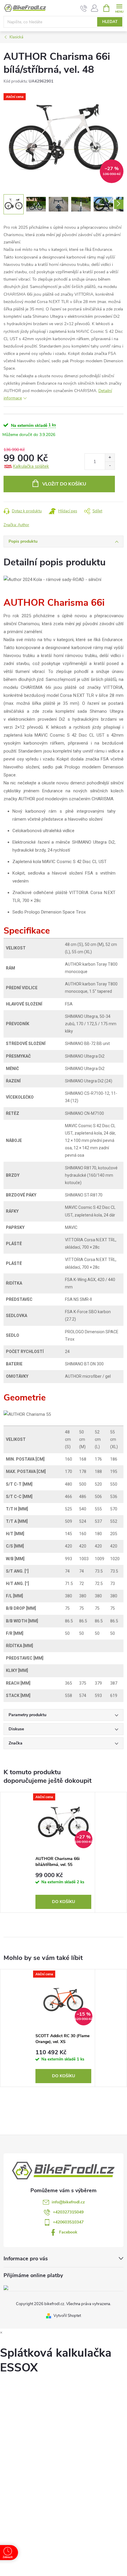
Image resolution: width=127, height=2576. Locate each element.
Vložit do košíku (64, 484)
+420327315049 (68, 2212)
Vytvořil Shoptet (67, 2316)
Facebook (68, 2232)
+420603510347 (68, 2222)
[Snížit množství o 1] (110, 466)
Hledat (110, 22)
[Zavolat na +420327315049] (84, 8)
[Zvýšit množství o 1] (110, 458)
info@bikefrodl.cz (68, 2202)
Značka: (16, 525)
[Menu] (119, 8)
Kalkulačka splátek (31, 466)
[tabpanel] (63, 1852)
